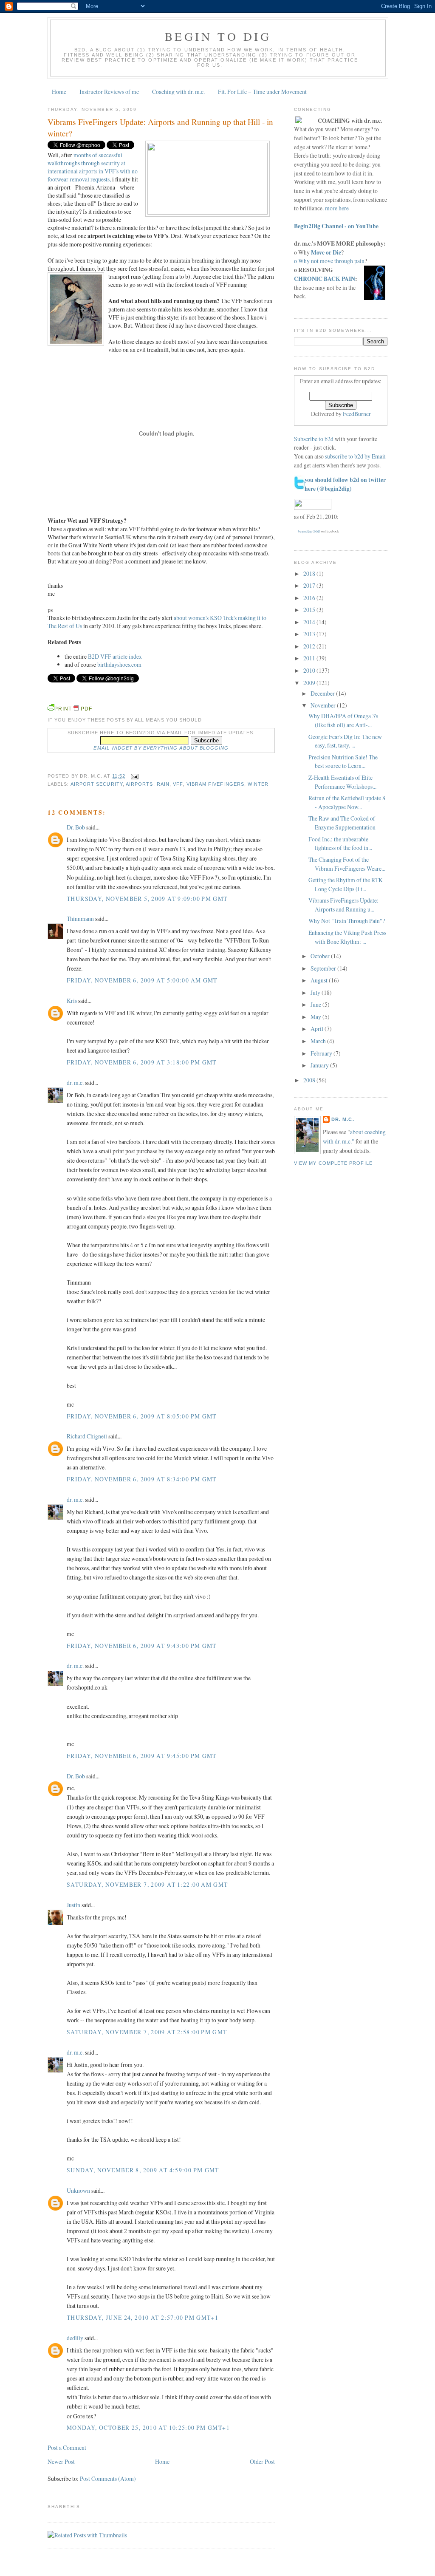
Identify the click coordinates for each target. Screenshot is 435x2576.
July (316, 992)
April (318, 1029)
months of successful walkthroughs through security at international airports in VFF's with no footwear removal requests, (93, 167)
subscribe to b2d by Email (355, 456)
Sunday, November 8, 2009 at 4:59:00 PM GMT (143, 2170)
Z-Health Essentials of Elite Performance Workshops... (342, 782)
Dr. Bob (76, 827)
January (320, 1065)
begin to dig (218, 36)
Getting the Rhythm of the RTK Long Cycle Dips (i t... (346, 884)
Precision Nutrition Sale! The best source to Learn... (343, 761)
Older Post (262, 2461)
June (316, 1004)
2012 (310, 646)
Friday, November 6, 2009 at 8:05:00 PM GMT (142, 1416)
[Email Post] (134, 776)
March (319, 1041)
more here (337, 208)
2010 (310, 670)
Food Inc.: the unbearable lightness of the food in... (340, 844)
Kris (72, 1001)
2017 (310, 585)
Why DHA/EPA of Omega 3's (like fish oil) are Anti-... (343, 720)
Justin (73, 1905)
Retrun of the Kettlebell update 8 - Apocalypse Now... (347, 802)
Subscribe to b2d (314, 439)
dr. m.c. (75, 1083)
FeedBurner (357, 414)
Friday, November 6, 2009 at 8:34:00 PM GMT (142, 1479)
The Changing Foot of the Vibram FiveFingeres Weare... (347, 864)
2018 (310, 573)
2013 (310, 634)
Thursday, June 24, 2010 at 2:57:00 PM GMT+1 (143, 2317)
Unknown (78, 2190)
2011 (310, 658)
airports (140, 784)
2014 (310, 622)
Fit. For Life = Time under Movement (262, 92)
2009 (310, 683)
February (322, 1053)
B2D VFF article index (115, 656)
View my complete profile (333, 1163)
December (323, 693)
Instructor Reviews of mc (109, 92)
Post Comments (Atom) (108, 2478)
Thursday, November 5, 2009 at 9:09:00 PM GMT (147, 899)
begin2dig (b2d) (309, 531)
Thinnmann (80, 919)
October (321, 956)
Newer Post (61, 2461)
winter (258, 784)
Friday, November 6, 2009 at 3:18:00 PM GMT (142, 1062)
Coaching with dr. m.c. (178, 92)
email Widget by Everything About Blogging (161, 748)
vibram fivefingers (215, 784)
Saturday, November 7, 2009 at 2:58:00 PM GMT (147, 2032)
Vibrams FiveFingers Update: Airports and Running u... (343, 905)
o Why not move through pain (329, 261)
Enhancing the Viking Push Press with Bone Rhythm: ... (347, 937)
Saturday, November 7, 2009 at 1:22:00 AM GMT (147, 1884)
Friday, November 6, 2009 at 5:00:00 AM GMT (142, 980)
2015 (310, 610)
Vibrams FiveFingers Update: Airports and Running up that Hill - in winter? (160, 127)
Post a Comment (67, 2447)
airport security (97, 784)
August (320, 980)
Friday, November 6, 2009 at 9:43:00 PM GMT (142, 1646)
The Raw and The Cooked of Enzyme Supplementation (342, 823)
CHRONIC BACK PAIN (325, 279)
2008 (310, 1080)
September (324, 968)
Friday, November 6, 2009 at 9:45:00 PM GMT (142, 1756)
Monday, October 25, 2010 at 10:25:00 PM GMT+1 (148, 2427)
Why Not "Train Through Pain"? (347, 921)
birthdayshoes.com (119, 664)
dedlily (75, 2338)
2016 (310, 598)
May (316, 1017)
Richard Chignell (87, 1436)
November (324, 705)
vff (178, 784)
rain (163, 784)
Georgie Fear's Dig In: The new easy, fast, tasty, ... (345, 741)
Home (59, 92)
